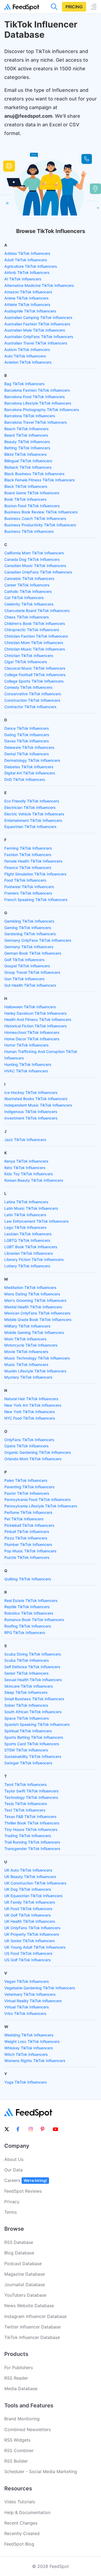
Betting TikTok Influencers (27, 448)
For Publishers (19, 2368)
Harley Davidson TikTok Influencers (36, 1013)
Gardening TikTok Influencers (30, 934)
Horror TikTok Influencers (27, 1045)
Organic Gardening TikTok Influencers (38, 1452)
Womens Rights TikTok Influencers (35, 2061)
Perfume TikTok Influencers (28, 1512)
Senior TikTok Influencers (27, 1673)
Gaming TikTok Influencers (28, 928)
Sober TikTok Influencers (26, 1705)
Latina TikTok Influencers (26, 1202)
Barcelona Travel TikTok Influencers (36, 422)
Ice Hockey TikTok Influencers (31, 1092)
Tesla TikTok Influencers (26, 1804)
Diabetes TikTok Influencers (29, 767)
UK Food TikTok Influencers (28, 1909)
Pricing (74, 7)
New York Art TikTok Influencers (33, 1405)
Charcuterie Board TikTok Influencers (37, 611)
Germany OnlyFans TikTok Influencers (38, 940)
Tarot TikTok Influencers (26, 1784)
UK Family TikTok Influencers (30, 1902)
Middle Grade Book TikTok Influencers (38, 1320)
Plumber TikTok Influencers (28, 1544)
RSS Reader (16, 2378)
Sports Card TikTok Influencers (32, 1744)
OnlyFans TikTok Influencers (29, 1440)
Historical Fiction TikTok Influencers (36, 1026)
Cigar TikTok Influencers (26, 662)
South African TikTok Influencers (33, 1712)
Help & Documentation (27, 2512)
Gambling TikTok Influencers (29, 921)
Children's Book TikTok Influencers (35, 623)
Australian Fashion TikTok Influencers (37, 324)
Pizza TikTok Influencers (26, 1538)
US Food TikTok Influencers (28, 1953)
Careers (26, 2180)
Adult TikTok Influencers (26, 260)
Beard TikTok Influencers (26, 435)
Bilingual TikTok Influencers (28, 461)
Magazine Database (25, 2274)
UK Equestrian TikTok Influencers (34, 1896)
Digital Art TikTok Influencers (30, 773)
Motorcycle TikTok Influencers (31, 1345)
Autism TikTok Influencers (27, 350)
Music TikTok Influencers (26, 1365)
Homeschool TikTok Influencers (32, 1032)
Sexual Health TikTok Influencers (33, 1680)
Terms (11, 2212)
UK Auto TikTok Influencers (28, 1870)
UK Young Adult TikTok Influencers (35, 1947)
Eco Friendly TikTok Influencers (32, 801)
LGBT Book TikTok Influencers (31, 1247)
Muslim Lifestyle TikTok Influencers (35, 1371)
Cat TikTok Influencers (24, 598)
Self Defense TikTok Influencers (32, 1667)
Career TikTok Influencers (27, 585)
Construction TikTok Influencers (32, 700)
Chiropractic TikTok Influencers (32, 630)
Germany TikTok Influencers (29, 947)
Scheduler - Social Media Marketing (41, 2471)
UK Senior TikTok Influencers (30, 1941)
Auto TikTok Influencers (25, 356)
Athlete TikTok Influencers (27, 305)
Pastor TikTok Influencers (27, 1493)
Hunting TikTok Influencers (28, 1064)
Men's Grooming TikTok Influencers (35, 1300)
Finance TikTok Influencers (28, 868)
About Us (14, 2159)
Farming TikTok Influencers (28, 848)
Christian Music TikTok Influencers (35, 649)
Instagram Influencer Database (35, 2316)
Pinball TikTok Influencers (27, 1532)
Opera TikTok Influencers (27, 1446)
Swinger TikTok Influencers (28, 1763)
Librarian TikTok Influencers (29, 1253)
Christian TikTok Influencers (29, 656)
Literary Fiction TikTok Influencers (34, 1259)
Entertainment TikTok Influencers (33, 820)
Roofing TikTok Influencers (28, 1626)
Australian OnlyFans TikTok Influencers (39, 337)
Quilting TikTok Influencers (28, 1579)
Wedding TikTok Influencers (29, 2035)
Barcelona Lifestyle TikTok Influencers (38, 403)
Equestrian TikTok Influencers (30, 827)
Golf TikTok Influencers (25, 960)
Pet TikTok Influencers (24, 1519)
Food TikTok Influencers (25, 880)
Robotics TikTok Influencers (29, 1613)
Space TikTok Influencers (27, 1718)
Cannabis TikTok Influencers (29, 578)
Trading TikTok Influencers (28, 1836)
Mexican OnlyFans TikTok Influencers (37, 1313)
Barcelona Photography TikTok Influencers (42, 410)
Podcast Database (23, 2264)
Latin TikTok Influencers (25, 1215)
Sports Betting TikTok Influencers (34, 1737)
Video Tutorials (20, 2502)
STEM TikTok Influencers (26, 1750)
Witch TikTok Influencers (26, 2054)
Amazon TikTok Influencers (28, 292)
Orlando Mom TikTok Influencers (33, 1459)
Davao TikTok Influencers (27, 741)
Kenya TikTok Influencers (26, 1161)
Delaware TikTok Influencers (29, 747)
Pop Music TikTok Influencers (30, 1551)
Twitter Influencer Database (32, 2327)
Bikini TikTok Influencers (26, 454)
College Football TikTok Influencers (35, 675)
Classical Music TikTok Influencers (35, 668)
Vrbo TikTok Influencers (25, 2013)
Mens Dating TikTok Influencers (32, 1294)
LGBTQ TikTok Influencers (27, 1240)
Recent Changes (21, 2523)
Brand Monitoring (22, 2419)
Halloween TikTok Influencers (30, 1007)
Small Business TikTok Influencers (34, 1699)
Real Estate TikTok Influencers (31, 1600)
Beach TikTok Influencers (27, 429)
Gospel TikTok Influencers (27, 966)
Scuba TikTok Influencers (27, 1660)
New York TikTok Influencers (30, 1412)
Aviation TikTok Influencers (28, 362)
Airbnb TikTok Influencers (27, 272)
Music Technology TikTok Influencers (37, 1358)
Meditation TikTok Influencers (30, 1287)
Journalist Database (25, 2285)
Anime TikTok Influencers (27, 298)
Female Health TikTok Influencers (33, 861)
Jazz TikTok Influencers (25, 1140)
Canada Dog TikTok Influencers (32, 559)
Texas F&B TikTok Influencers (30, 1817)
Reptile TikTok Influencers (27, 1607)
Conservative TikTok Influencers (33, 694)
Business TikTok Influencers (29, 531)
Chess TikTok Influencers (27, 617)
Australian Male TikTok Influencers (35, 330)
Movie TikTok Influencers (26, 1352)
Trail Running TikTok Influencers (32, 1842)
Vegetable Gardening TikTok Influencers (40, 1988)
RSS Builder (16, 2461)
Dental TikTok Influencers (27, 754)
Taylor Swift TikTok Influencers (32, 1791)
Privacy (12, 2202)
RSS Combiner (19, 2450)
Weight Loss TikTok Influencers (32, 2041)
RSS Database (19, 2242)
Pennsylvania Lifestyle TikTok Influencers (41, 1506)
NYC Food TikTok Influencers (30, 1418)
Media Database (21, 2389)
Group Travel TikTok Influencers (32, 972)
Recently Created (22, 2533)
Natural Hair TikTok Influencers (31, 1399)
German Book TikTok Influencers (33, 953)
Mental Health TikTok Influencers (33, 1307)
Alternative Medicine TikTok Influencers (39, 285)
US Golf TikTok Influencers (28, 1960)
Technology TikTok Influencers (31, 1797)
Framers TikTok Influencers (28, 893)
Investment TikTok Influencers (31, 1118)
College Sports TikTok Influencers (34, 681)
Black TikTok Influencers (26, 486)
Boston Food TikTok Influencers (32, 506)
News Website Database (29, 2306)
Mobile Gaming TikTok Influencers (34, 1332)
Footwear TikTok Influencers (29, 887)
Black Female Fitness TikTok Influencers (40, 480)
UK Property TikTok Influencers (32, 1934)
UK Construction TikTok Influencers (35, 1883)
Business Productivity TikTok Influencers (40, 525)
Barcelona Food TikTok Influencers (35, 397)
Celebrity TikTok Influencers (29, 604)
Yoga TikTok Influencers (26, 2082)
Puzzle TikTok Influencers (27, 1557)
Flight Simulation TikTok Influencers (35, 874)
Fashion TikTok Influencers (28, 855)
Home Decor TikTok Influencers (32, 1039)
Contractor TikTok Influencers (30, 707)
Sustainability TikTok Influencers (33, 1756)
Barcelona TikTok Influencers (30, 416)
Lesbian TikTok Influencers (28, 1234)
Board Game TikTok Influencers (32, 493)
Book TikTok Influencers (25, 499)
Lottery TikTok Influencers (27, 1266)
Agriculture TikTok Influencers (31, 266)
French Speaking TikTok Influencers (36, 900)
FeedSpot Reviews (23, 2191)
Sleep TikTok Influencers (26, 1692)
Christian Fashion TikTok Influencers (36, 636)
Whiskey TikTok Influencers (29, 2048)
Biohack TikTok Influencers (28, 467)
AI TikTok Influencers (23, 279)
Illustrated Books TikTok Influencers (36, 1099)
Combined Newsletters (28, 2429)
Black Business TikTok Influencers (34, 474)
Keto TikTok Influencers (25, 1168)
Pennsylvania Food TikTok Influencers (38, 1499)
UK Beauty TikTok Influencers (30, 1877)
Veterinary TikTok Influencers (30, 1994)
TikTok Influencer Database (32, 2337)
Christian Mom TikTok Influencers (34, 643)
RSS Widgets (17, 2440)
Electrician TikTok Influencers (30, 807)
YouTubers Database (25, 2295)
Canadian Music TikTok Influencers (35, 566)
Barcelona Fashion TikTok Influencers (37, 390)
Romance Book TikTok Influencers (34, 1620)
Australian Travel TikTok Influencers (36, 343)
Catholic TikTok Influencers (28, 591)
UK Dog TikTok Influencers (28, 1889)
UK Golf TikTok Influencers (28, 1915)
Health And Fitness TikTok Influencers (38, 1019)
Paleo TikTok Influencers (26, 1480)
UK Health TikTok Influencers (30, 1921)
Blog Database (19, 2253)
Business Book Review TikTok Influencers (41, 512)
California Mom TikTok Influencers (34, 553)
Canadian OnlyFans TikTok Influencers (38, 572)
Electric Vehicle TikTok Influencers (34, 814)
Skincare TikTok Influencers (29, 1686)
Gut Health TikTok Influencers (30, 985)
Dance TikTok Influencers (27, 728)
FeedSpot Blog (19, 2544)
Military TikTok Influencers (27, 1326)
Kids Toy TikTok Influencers (29, 1174)
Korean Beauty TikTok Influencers (34, 1180)
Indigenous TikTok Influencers (31, 1112)
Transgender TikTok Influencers (32, 1849)
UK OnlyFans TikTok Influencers (32, 1928)
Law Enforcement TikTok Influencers (36, 1221)
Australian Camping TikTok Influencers (38, 317)
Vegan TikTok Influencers (27, 1981)
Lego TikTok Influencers (25, 1227)
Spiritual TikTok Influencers (28, 1731)
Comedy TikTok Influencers (28, 687)
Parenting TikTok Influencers (29, 1487)
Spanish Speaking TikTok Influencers (37, 1724)
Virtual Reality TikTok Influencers (33, 2001)
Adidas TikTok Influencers (27, 253)
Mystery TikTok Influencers (28, 1377)
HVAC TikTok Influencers (26, 1071)
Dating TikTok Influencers (27, 735)
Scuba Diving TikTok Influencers (33, 1654)
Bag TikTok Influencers (25, 384)
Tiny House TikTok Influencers (31, 1829)
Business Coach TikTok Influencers (35, 518)
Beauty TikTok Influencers (27, 442)
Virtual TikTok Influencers (27, 2007)
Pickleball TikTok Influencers (29, 1525)
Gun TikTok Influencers (25, 979)
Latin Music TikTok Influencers (31, 1208)
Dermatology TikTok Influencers (32, 760)
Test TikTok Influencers (25, 1810)
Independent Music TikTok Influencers (38, 1105)
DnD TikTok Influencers (25, 779)
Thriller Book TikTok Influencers (32, 1823)
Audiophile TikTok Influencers (30, 311)
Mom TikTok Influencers (25, 1339)
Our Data (13, 2170)
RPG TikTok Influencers (25, 1633)
